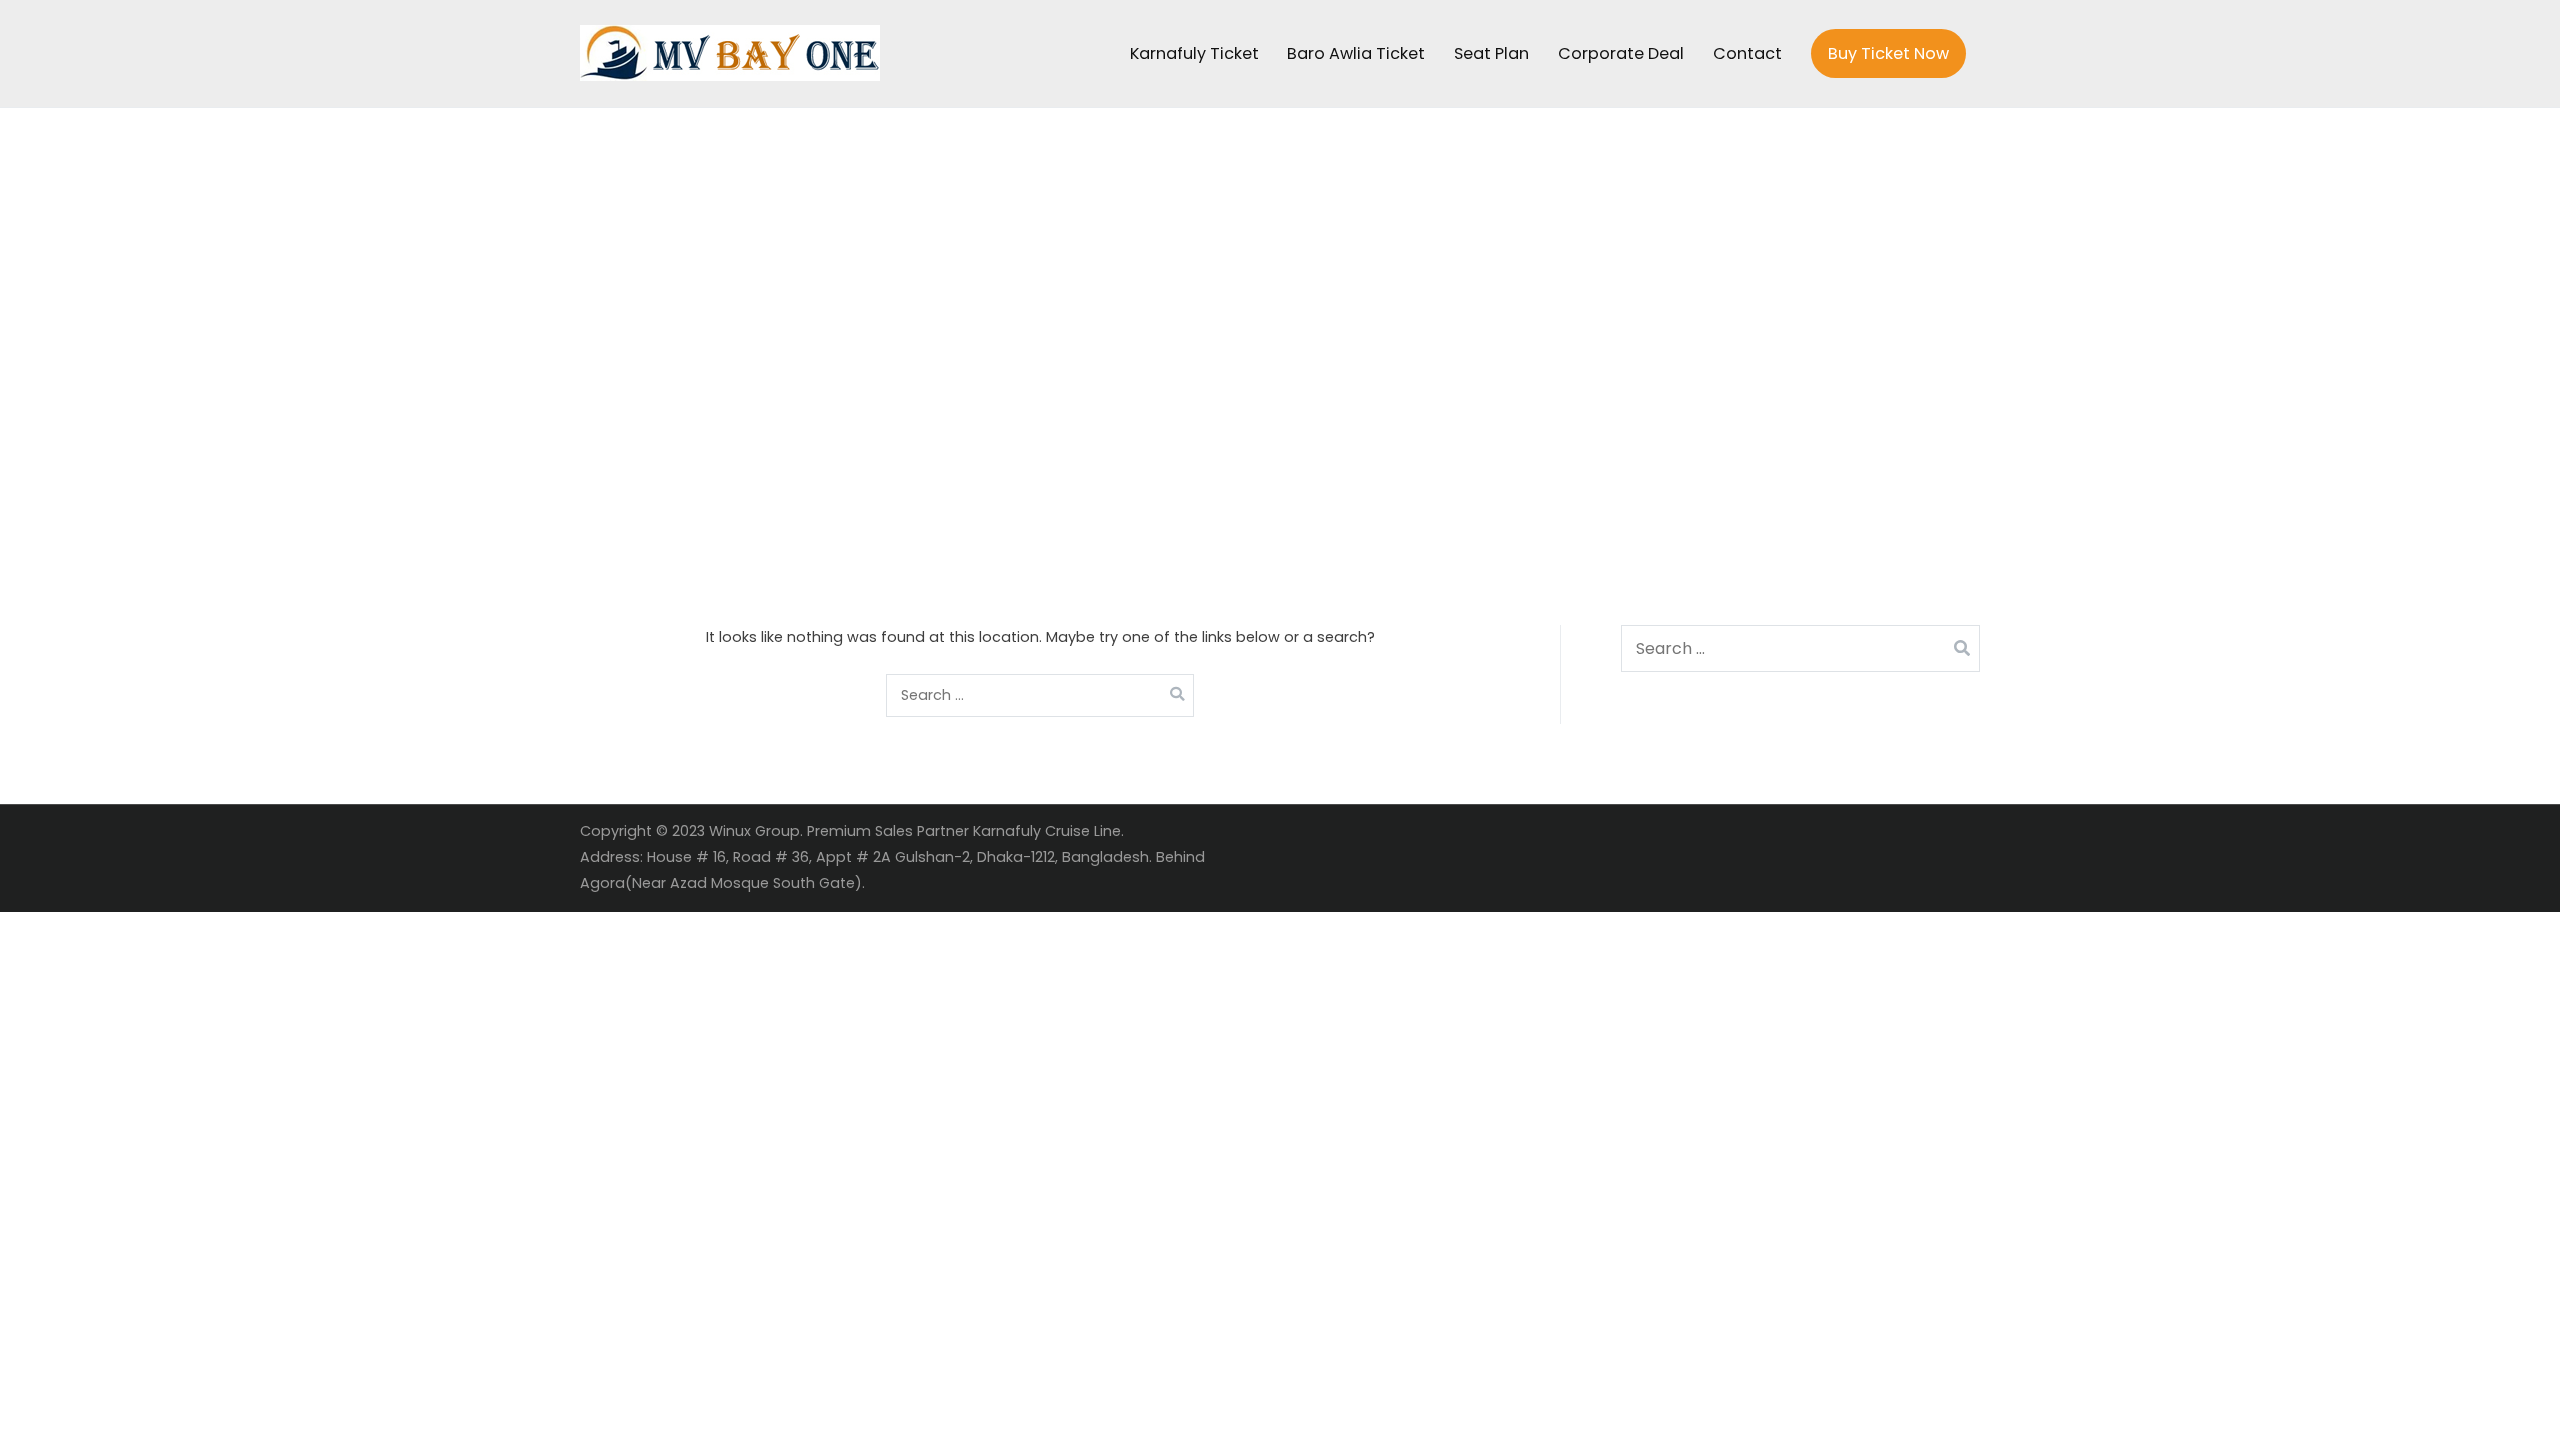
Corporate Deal (1621, 53)
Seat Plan (1491, 53)
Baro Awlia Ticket (1356, 53)
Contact (1747, 53)
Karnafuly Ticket (1194, 53)
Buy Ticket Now (1888, 53)
